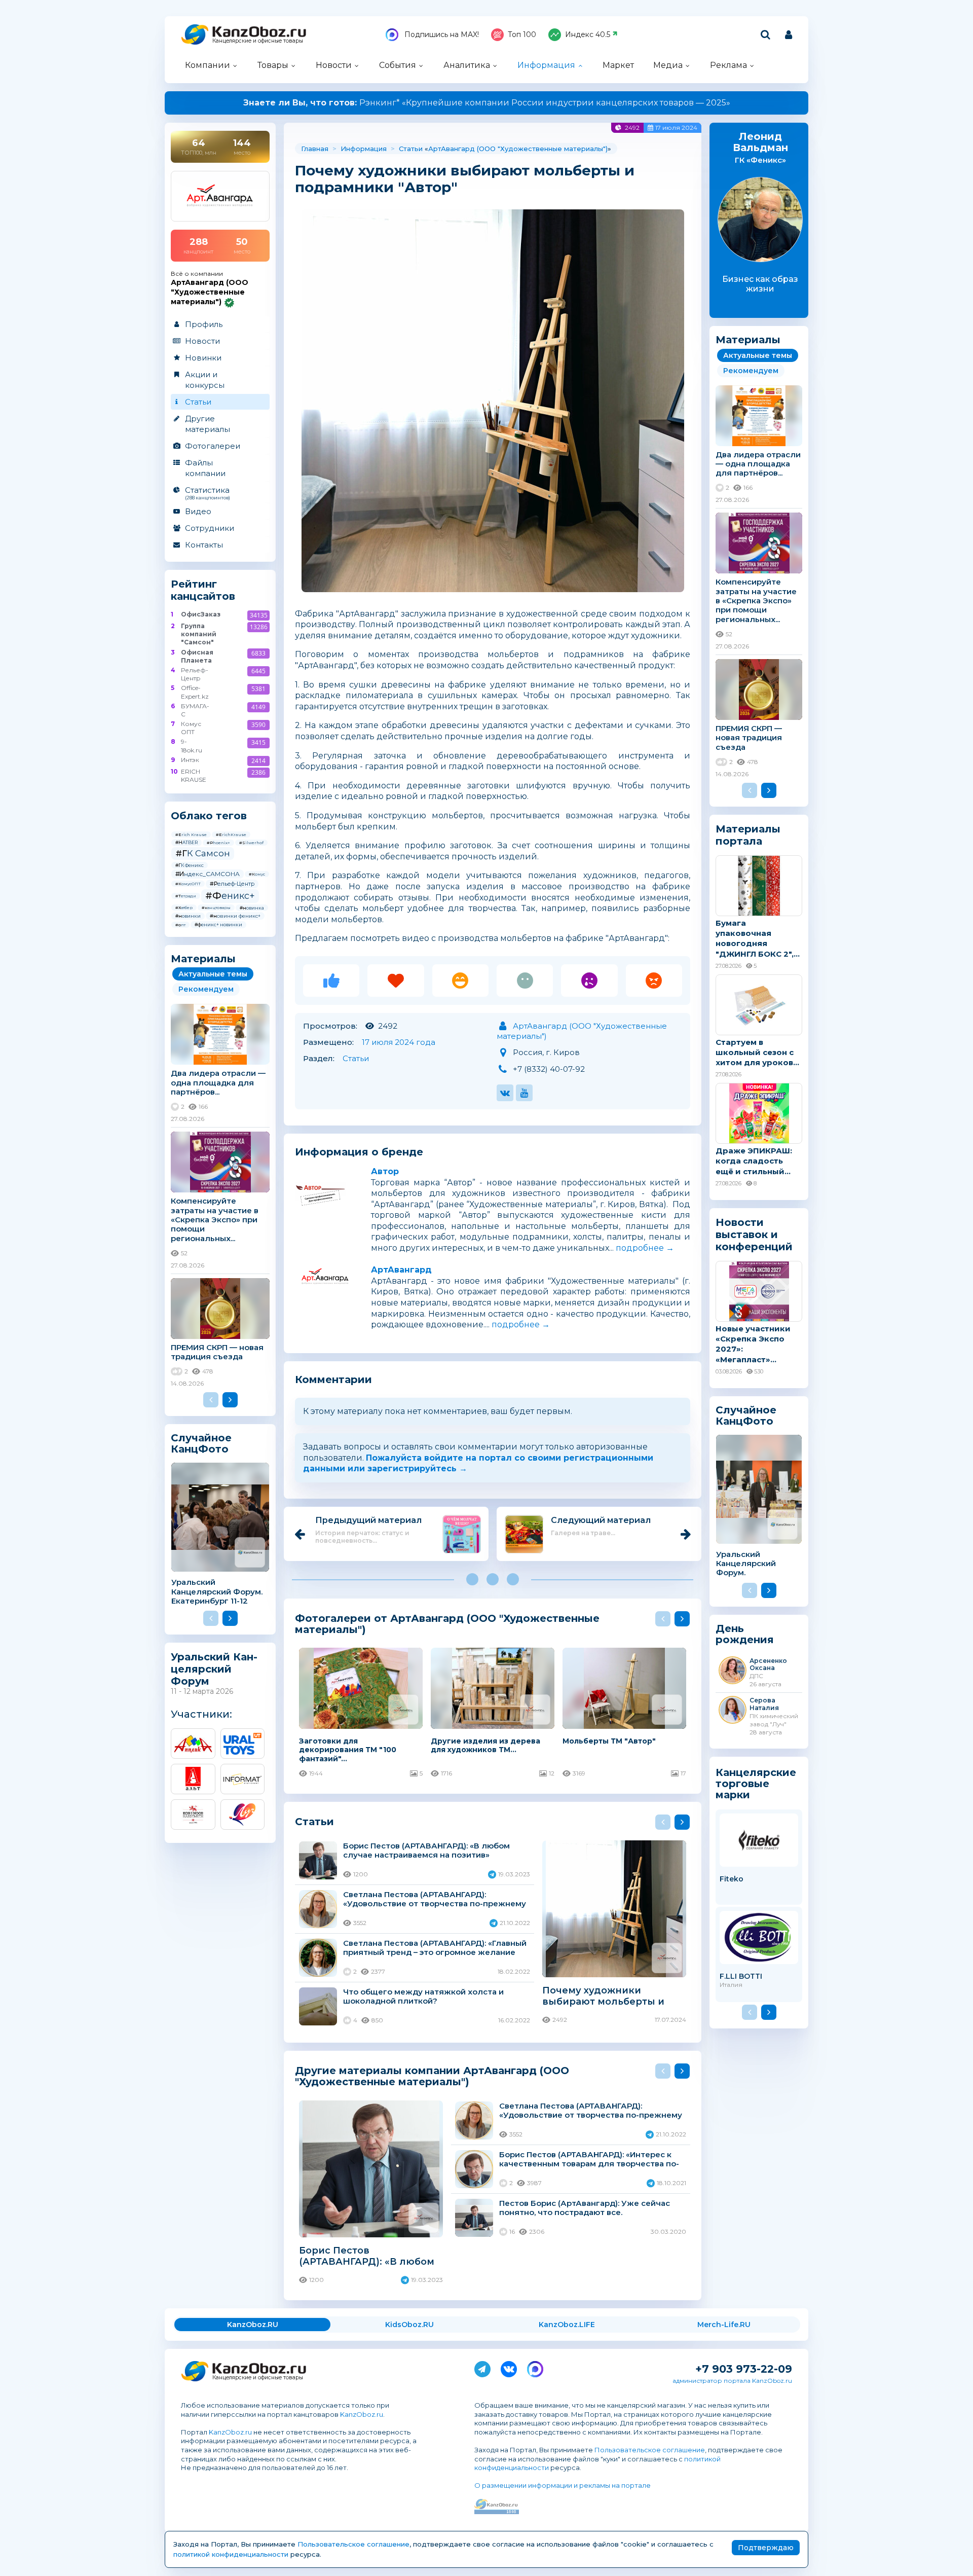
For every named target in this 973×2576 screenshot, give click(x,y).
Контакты (204, 545)
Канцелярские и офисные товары (258, 41)
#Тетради (186, 896)
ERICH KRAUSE (194, 775)
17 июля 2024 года (399, 1042)
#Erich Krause (191, 835)
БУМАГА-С (195, 710)
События (398, 65)
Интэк (190, 760)
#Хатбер (184, 908)
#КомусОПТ (188, 884)
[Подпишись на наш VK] (509, 2367)
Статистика (208, 493)
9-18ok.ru (192, 746)
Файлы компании (205, 468)
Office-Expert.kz (195, 692)
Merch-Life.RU (724, 2325)
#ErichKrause (231, 835)
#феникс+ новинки (218, 924)
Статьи (198, 402)
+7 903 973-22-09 (744, 2369)
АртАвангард (401, 1270)
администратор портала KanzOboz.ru (732, 2381)
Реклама (728, 65)
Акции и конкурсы (205, 380)
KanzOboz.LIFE (567, 2325)
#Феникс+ (230, 896)
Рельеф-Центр (195, 674)
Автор (385, 1171)
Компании (208, 65)
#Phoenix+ (218, 843)
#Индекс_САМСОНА (208, 874)
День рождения (745, 1634)
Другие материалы (208, 424)
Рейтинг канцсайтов (203, 590)
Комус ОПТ (191, 728)
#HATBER (186, 842)
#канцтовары (216, 908)
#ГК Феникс (190, 865)
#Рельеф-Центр (232, 884)
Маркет (618, 65)
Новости (334, 65)
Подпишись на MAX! (441, 34)
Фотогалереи (213, 446)
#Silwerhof (251, 843)
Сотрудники (210, 528)
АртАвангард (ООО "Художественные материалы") (518, 149)
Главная (315, 149)
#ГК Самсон (203, 853)
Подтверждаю (766, 2548)
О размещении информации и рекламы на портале (563, 2485)
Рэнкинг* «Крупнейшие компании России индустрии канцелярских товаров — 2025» (487, 103)
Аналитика (467, 65)
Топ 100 (522, 34)
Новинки (203, 358)
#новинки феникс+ (235, 916)
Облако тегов (209, 816)
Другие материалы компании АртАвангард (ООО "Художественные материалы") (432, 2076)
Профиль (204, 324)
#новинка (252, 908)
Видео (198, 511)
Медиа (668, 65)
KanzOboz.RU (253, 2325)
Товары (273, 65)
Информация (546, 65)
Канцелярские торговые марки (756, 1783)
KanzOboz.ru (362, 2414)
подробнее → (645, 1248)
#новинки (188, 916)
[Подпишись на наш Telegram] (482, 2367)
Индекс (588, 34)
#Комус (257, 874)
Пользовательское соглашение (650, 2450)
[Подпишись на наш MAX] (535, 2367)
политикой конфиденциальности (231, 2554)
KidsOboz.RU (409, 2325)
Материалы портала (748, 835)
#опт (180, 925)
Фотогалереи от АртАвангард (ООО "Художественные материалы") (447, 1624)
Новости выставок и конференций (754, 1235)
